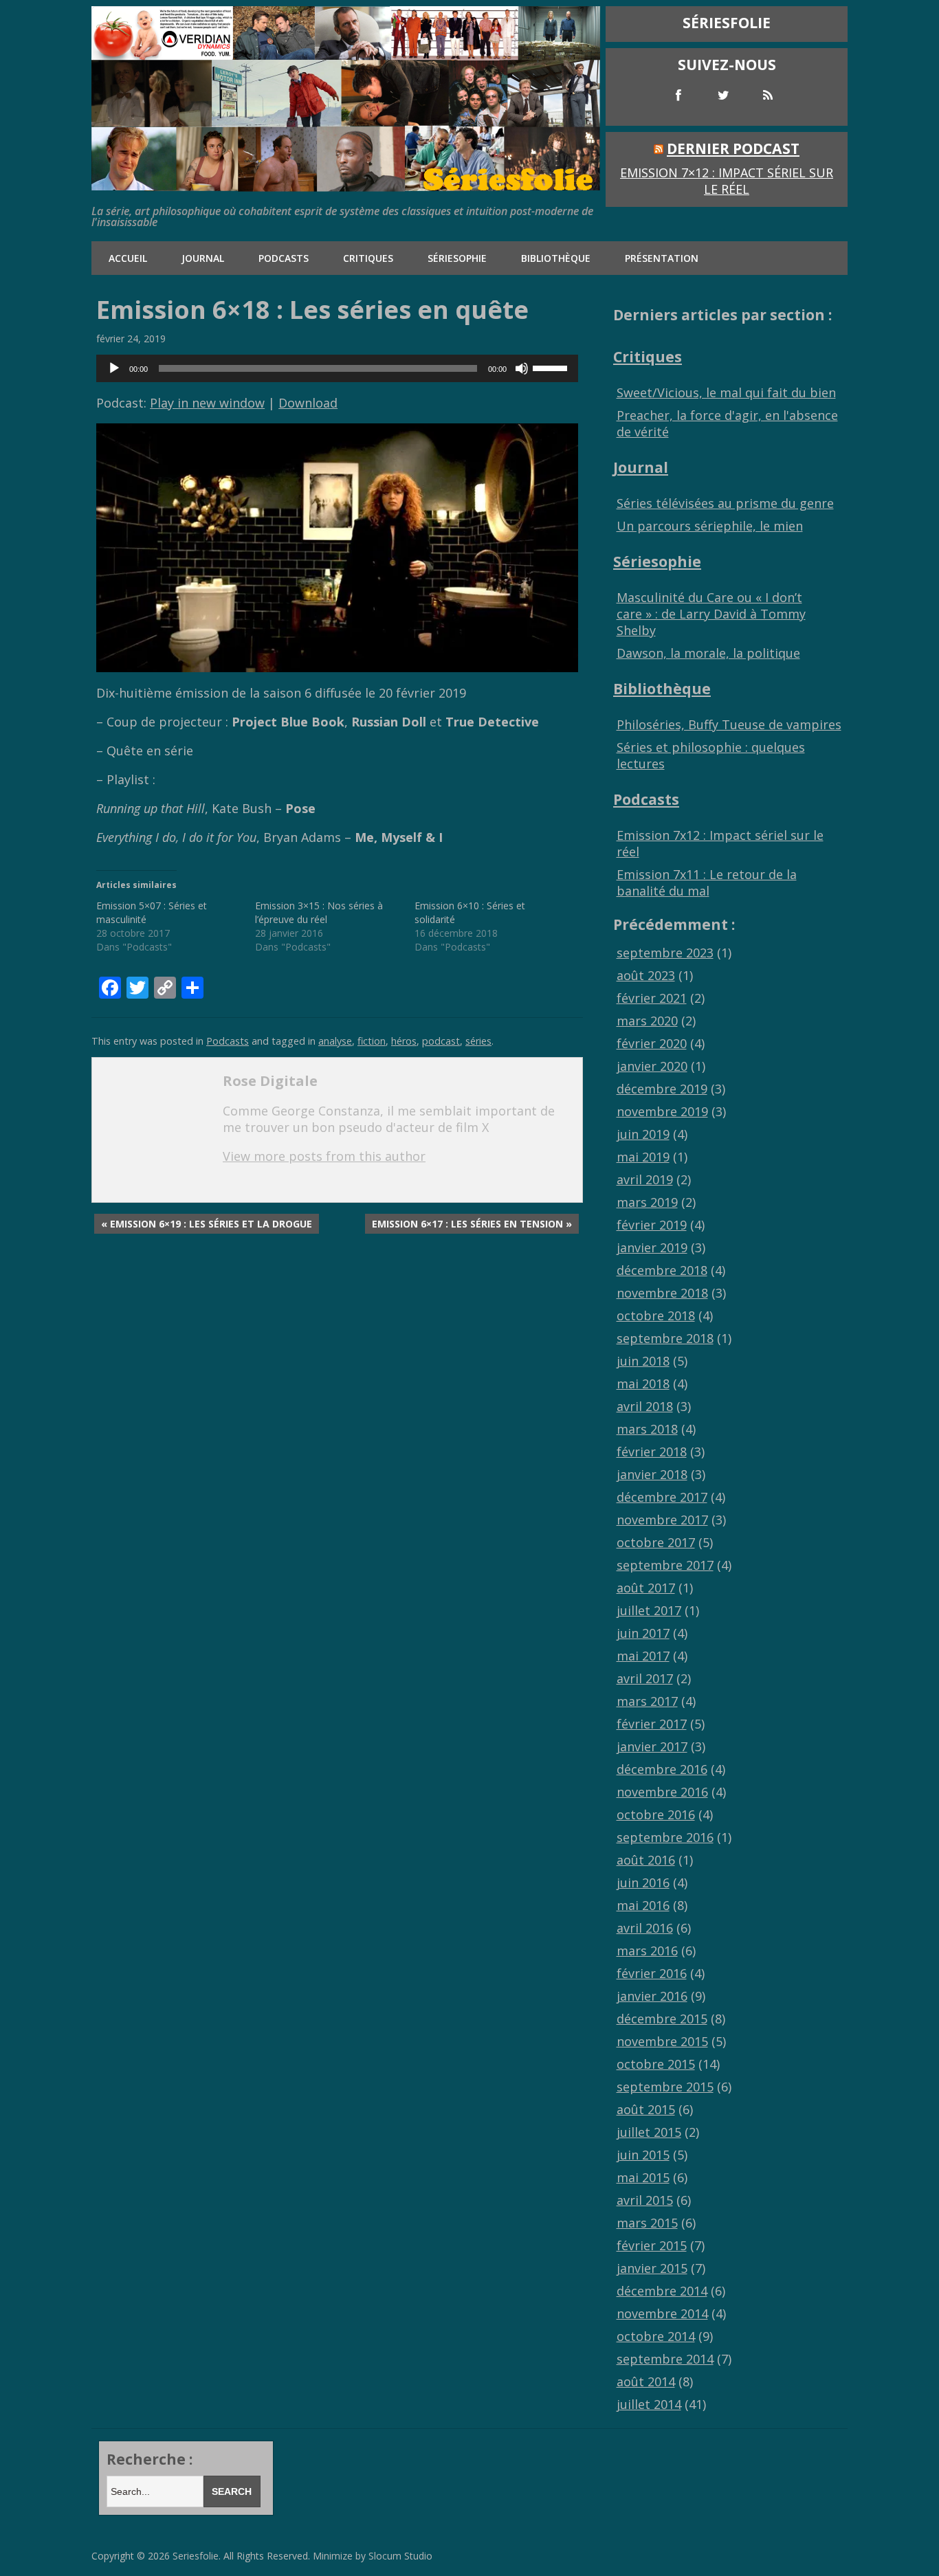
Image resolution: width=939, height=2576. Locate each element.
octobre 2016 (656, 1814)
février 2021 (652, 998)
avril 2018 (645, 1406)
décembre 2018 (662, 1270)
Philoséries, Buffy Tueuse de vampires (729, 724)
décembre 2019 (662, 1089)
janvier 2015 (652, 2268)
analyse (335, 1041)
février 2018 (652, 1452)
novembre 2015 (662, 2041)
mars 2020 (647, 1021)
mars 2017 (647, 1701)
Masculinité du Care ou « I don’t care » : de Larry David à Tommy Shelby (711, 614)
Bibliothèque (556, 258)
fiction (372, 1041)
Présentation (662, 258)
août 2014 (646, 2381)
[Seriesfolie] (346, 185)
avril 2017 (645, 1678)
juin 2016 (643, 1883)
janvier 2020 (652, 1066)
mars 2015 (647, 2223)
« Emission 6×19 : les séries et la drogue (207, 1224)
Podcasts (284, 258)
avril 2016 (645, 1928)
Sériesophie (457, 258)
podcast (441, 1041)
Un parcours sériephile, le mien (710, 526)
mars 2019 (647, 1202)
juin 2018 (643, 1361)
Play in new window (207, 403)
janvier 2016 (652, 1996)
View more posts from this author (324, 1156)
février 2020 (652, 1043)
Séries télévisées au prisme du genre (725, 503)
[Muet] (522, 368)
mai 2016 (643, 1905)
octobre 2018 (656, 1315)
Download (308, 403)
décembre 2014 (662, 2291)
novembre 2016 (662, 1792)
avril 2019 (645, 1179)
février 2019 (652, 1225)
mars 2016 (647, 1951)
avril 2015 (645, 2200)
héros (404, 1041)
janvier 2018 (652, 1474)
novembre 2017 (662, 1520)
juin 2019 (643, 1134)
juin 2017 (643, 1633)
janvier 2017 (652, 1746)
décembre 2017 (662, 1497)
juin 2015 (643, 2155)
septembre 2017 (665, 1565)
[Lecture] (114, 368)
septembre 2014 (665, 2359)
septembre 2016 (665, 1837)
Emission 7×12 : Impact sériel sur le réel (727, 181)
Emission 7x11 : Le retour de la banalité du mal (707, 882)
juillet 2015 (649, 2132)
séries (478, 1041)
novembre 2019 (662, 1111)
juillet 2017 (649, 1610)
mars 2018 (647, 1429)
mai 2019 (643, 1157)
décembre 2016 (662, 1769)
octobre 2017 (656, 1542)
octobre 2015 (656, 2064)
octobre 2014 (656, 2336)
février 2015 (652, 2245)
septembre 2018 (665, 1338)
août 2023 (646, 975)
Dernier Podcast (733, 148)
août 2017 (646, 1588)
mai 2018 (643, 1384)
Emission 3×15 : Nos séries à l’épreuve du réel (319, 912)
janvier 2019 (652, 1247)
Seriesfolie (196, 2556)
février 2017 (652, 1724)
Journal (203, 258)
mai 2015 (643, 2177)
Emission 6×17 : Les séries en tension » (472, 1224)
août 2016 (646, 1860)
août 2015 (646, 2109)
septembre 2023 (665, 953)
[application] (337, 368)
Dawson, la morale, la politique (708, 653)
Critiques (368, 258)
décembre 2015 (662, 2019)
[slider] (552, 367)
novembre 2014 (662, 2313)
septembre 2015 (665, 2087)
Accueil (128, 258)
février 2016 (652, 1973)
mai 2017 (643, 1656)
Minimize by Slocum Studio (373, 2556)
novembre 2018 (662, 1293)
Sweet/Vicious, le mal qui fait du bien (726, 392)
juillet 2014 (649, 2404)
